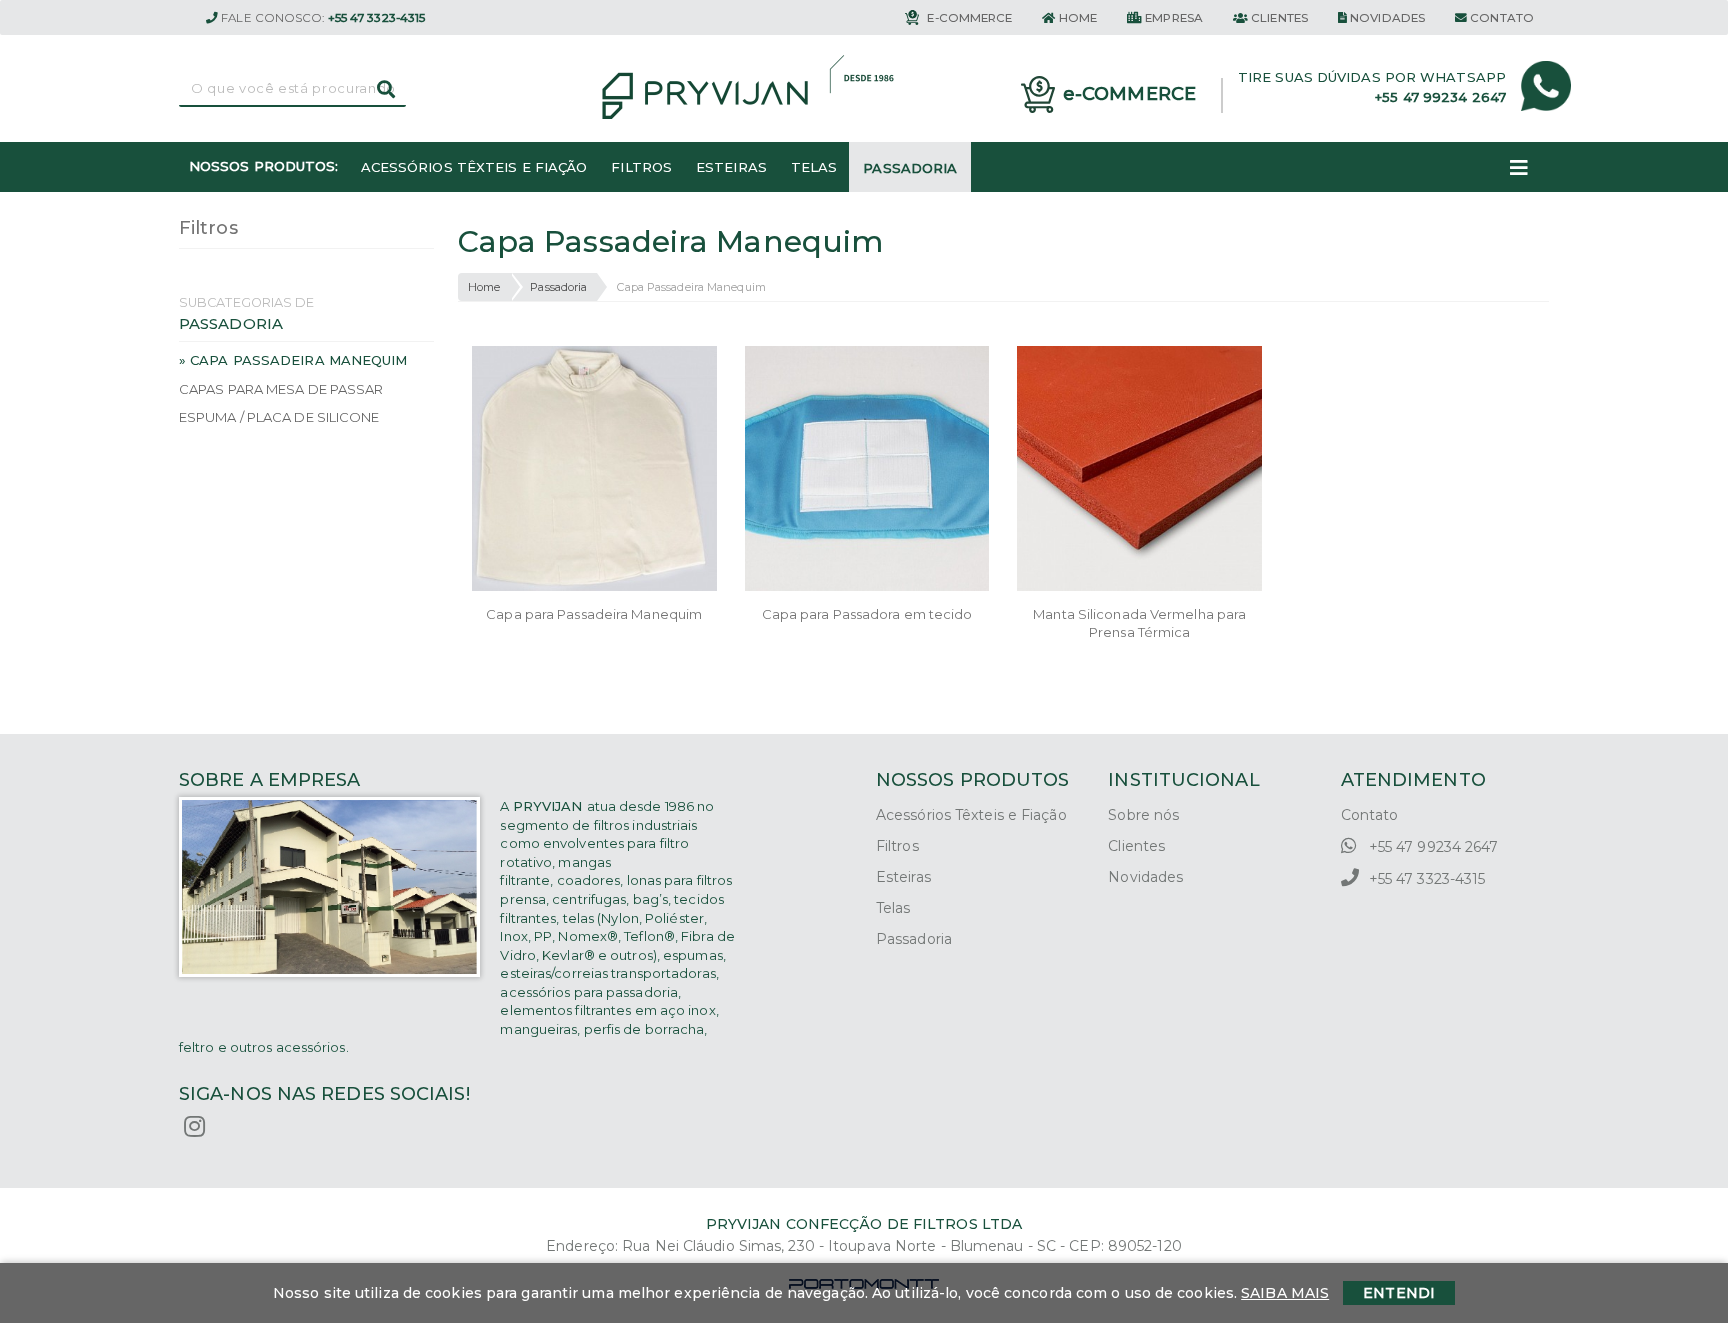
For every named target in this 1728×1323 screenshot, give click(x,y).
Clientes (1136, 846)
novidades (1386, 18)
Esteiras (903, 877)
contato (1500, 18)
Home (484, 287)
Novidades (1145, 877)
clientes (1278, 18)
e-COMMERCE (968, 18)
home (1077, 18)
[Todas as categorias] (1519, 167)
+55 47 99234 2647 (1432, 847)
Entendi (1399, 1293)
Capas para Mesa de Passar (281, 389)
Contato (1370, 815)
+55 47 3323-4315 (1425, 879)
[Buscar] (386, 89)
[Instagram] (195, 1127)
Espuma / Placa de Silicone (279, 417)
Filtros (897, 846)
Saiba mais (1285, 1293)
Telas (893, 908)
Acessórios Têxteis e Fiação (971, 815)
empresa (1172, 18)
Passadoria (558, 287)
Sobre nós (1143, 815)
